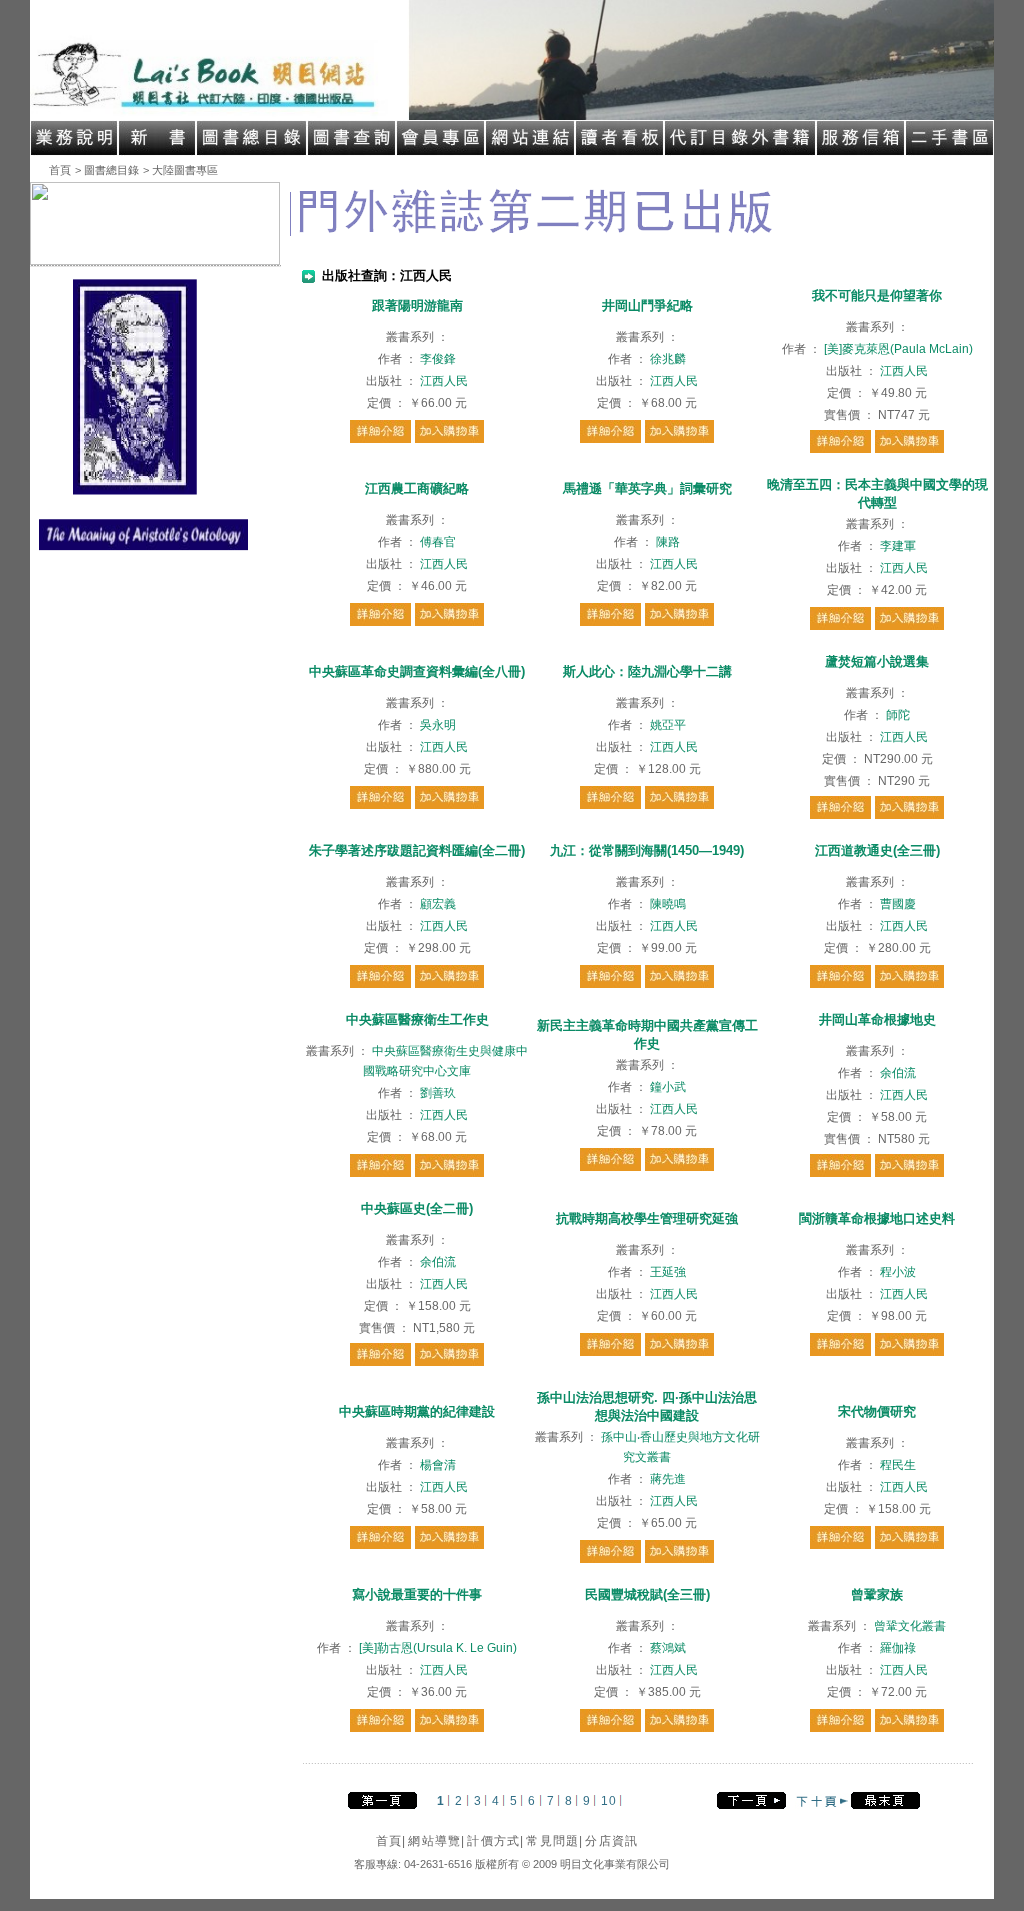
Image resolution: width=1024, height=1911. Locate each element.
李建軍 (898, 546)
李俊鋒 (438, 359)
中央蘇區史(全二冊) (417, 1208)
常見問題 (554, 1841)
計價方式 (495, 1841)
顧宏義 (438, 904)
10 (608, 1801)
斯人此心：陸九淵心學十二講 (647, 671)
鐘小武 (668, 1087)
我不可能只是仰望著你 (877, 295)
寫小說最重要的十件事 (417, 1594)
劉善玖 (438, 1093)
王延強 (668, 1272)
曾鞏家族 (877, 1594)
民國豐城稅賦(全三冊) (647, 1594)
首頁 (60, 170)
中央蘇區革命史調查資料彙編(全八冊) (417, 671)
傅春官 (438, 542)
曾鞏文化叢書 (910, 1626)
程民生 (898, 1465)
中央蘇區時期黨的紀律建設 (417, 1411)
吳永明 (438, 725)
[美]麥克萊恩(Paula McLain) (898, 349)
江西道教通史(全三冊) (877, 850)
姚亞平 (668, 725)
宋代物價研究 (877, 1411)
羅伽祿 (898, 1648)
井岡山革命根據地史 (877, 1019)
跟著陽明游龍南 (417, 305)
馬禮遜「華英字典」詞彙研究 (647, 488)
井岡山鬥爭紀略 (647, 305)
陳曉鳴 (668, 904)
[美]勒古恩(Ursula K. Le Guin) (438, 1648)
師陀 (898, 715)
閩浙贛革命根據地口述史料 (877, 1218)
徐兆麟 (668, 359)
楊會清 (438, 1465)
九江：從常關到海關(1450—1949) (647, 850)
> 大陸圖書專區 (180, 170)
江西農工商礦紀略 (417, 488)
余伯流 (898, 1073)
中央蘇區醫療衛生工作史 (417, 1019)
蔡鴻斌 (668, 1648)
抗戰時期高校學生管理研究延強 (647, 1218)
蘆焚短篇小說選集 (877, 661)
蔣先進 (668, 1479)
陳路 (668, 542)
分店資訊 (611, 1841)
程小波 (898, 1272)
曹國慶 (898, 904)
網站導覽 (436, 1841)
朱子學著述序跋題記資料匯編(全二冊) (417, 850)
